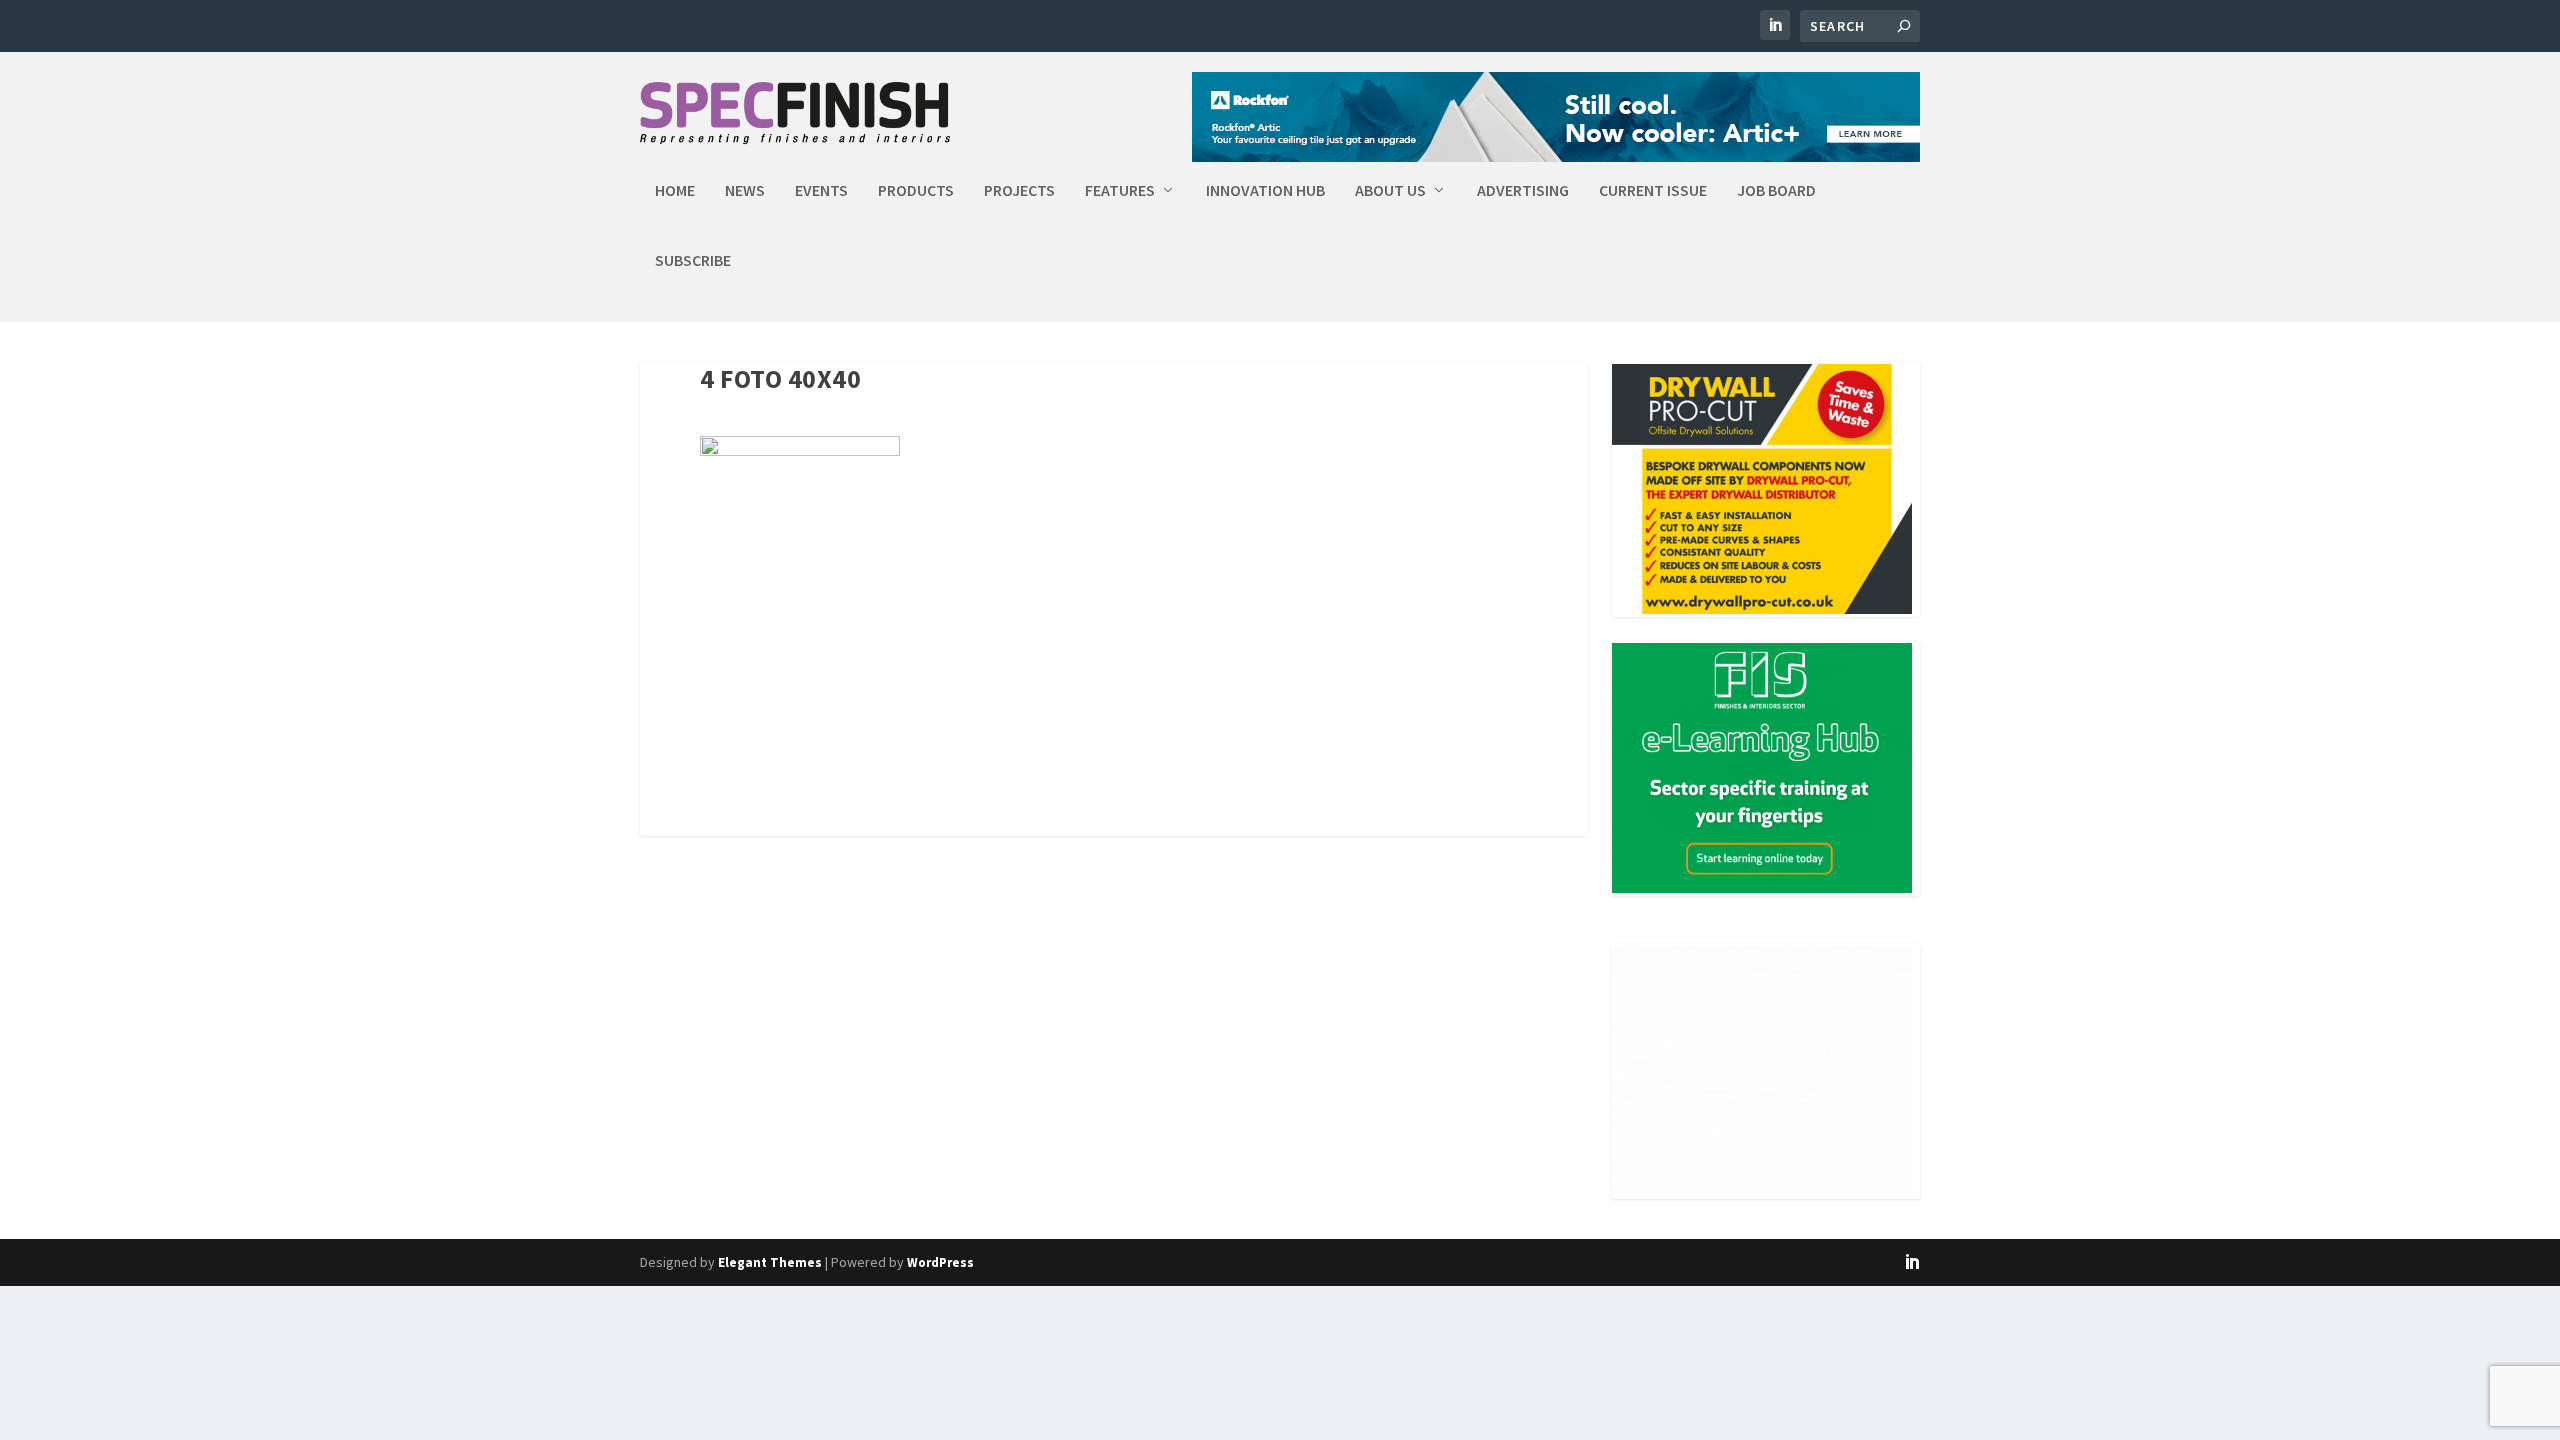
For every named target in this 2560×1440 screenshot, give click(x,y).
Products (916, 191)
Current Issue (1653, 191)
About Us (1390, 191)
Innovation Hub (1265, 191)
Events (821, 191)
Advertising (1523, 191)
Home (675, 191)
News (745, 191)
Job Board (1776, 191)
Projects (1019, 191)
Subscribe (693, 261)
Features (1120, 191)
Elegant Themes (770, 1262)
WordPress (940, 1262)
